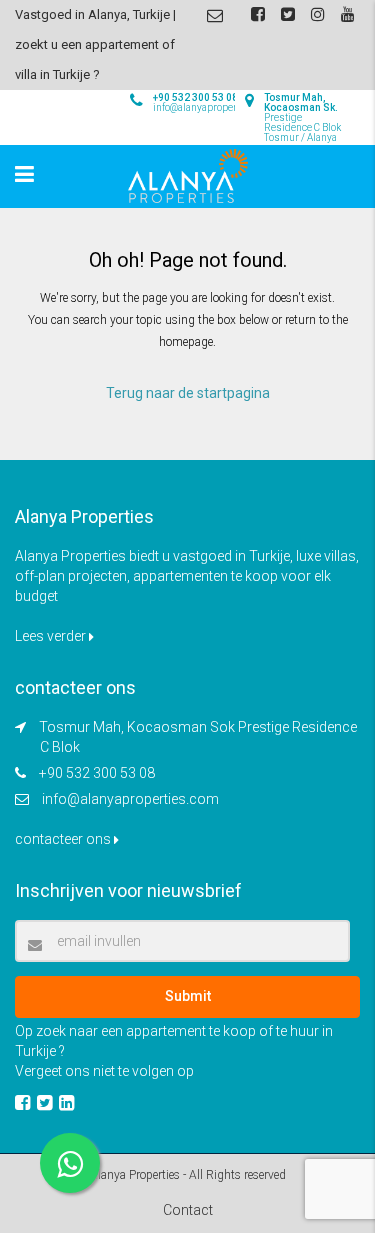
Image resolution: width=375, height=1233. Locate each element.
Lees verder (52, 636)
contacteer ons (64, 839)
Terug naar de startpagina (188, 393)
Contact (188, 1210)
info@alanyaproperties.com (130, 799)
